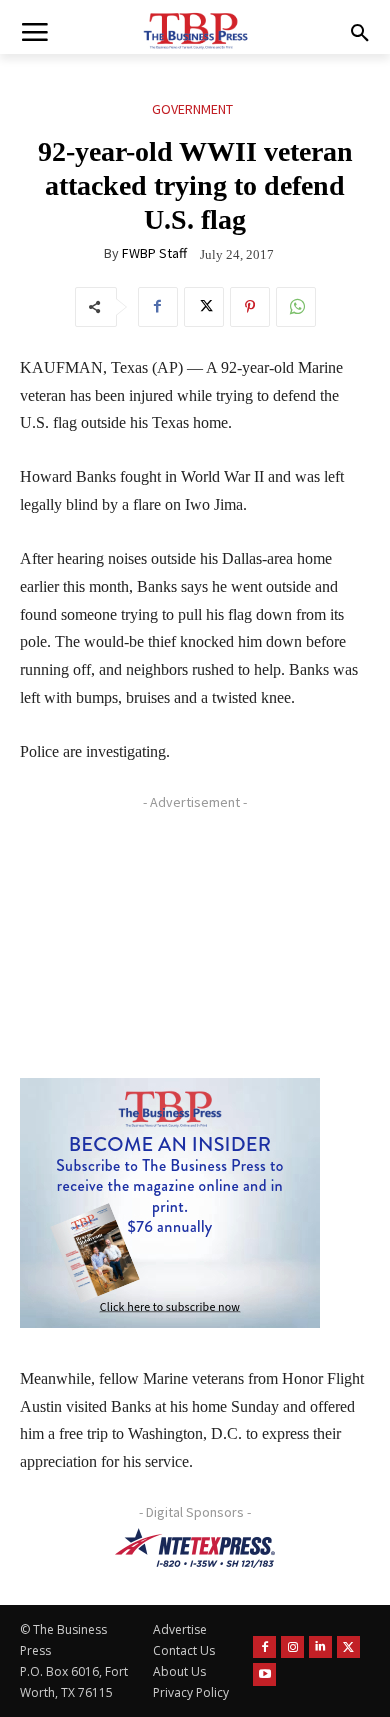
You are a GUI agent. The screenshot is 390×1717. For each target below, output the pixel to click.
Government (192, 109)
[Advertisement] (170, 943)
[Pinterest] (250, 307)
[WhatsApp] (296, 307)
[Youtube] (264, 1674)
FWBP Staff (154, 253)
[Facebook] (158, 307)
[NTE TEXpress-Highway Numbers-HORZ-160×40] (195, 1548)
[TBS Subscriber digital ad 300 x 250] (170, 1203)
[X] (204, 307)
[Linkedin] (320, 1647)
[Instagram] (292, 1647)
